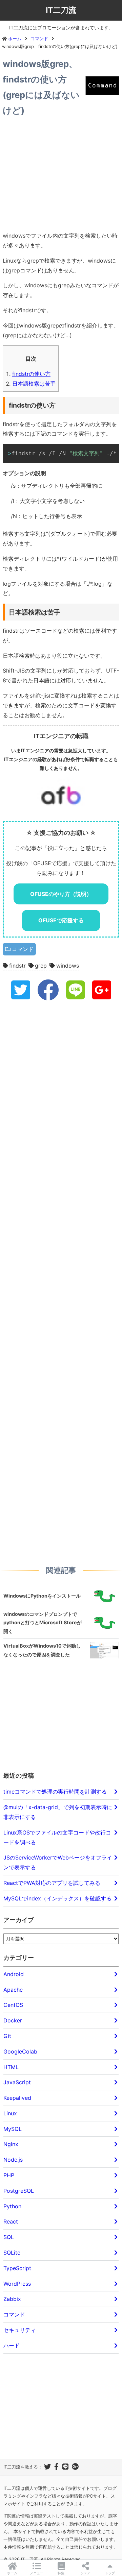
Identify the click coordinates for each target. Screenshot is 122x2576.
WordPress (17, 2284)
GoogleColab (20, 2051)
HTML (11, 2067)
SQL (9, 2237)
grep (41, 966)
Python (12, 2206)
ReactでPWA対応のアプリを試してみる (52, 1883)
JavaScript (17, 2082)
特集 (61, 2573)
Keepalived (17, 2098)
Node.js (13, 2160)
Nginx (11, 2144)
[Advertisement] (61, 175)
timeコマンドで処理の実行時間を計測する (55, 1792)
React (11, 2221)
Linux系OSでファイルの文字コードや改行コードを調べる (57, 1837)
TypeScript (17, 2268)
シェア (85, 2573)
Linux (10, 2113)
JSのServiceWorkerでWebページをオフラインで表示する (58, 1862)
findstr (17, 966)
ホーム (12, 2573)
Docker (13, 2020)
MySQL (13, 2129)
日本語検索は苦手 (34, 384)
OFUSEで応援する (61, 920)
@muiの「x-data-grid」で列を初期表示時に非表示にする (58, 1812)
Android (14, 1974)
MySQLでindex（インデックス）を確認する (57, 1898)
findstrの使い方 (31, 374)
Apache (13, 1990)
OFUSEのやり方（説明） (61, 894)
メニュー (37, 2573)
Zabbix (12, 2299)
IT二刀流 (61, 10)
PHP (9, 2175)
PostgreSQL (19, 2191)
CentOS (13, 2005)
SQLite (12, 2253)
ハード (12, 2346)
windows (67, 966)
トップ (110, 2573)
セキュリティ (20, 2330)
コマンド (23, 949)
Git (7, 2036)
